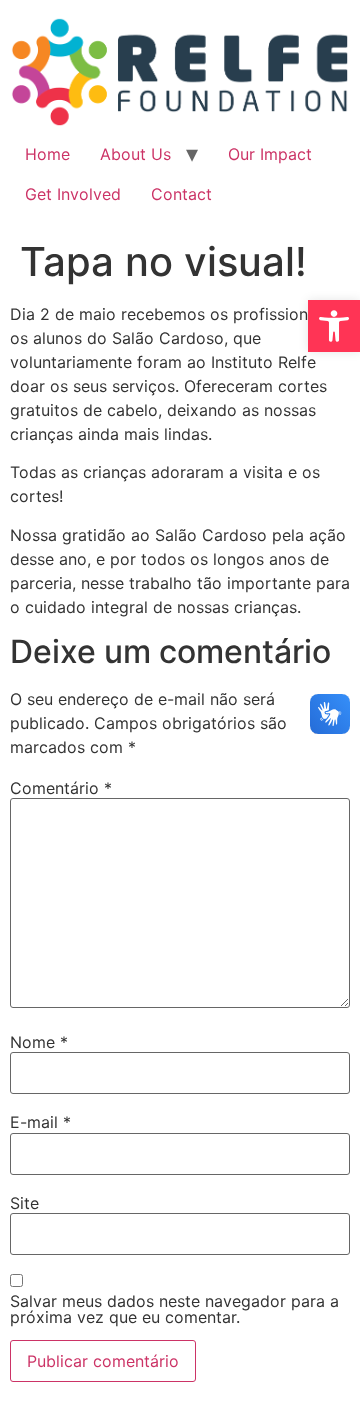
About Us (135, 154)
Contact (181, 194)
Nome (39, 1042)
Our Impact (270, 154)
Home (47, 154)
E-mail (40, 1122)
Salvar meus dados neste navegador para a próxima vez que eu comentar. (174, 1309)
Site (24, 1203)
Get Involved (73, 194)
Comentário (61, 788)
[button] (334, 326)
